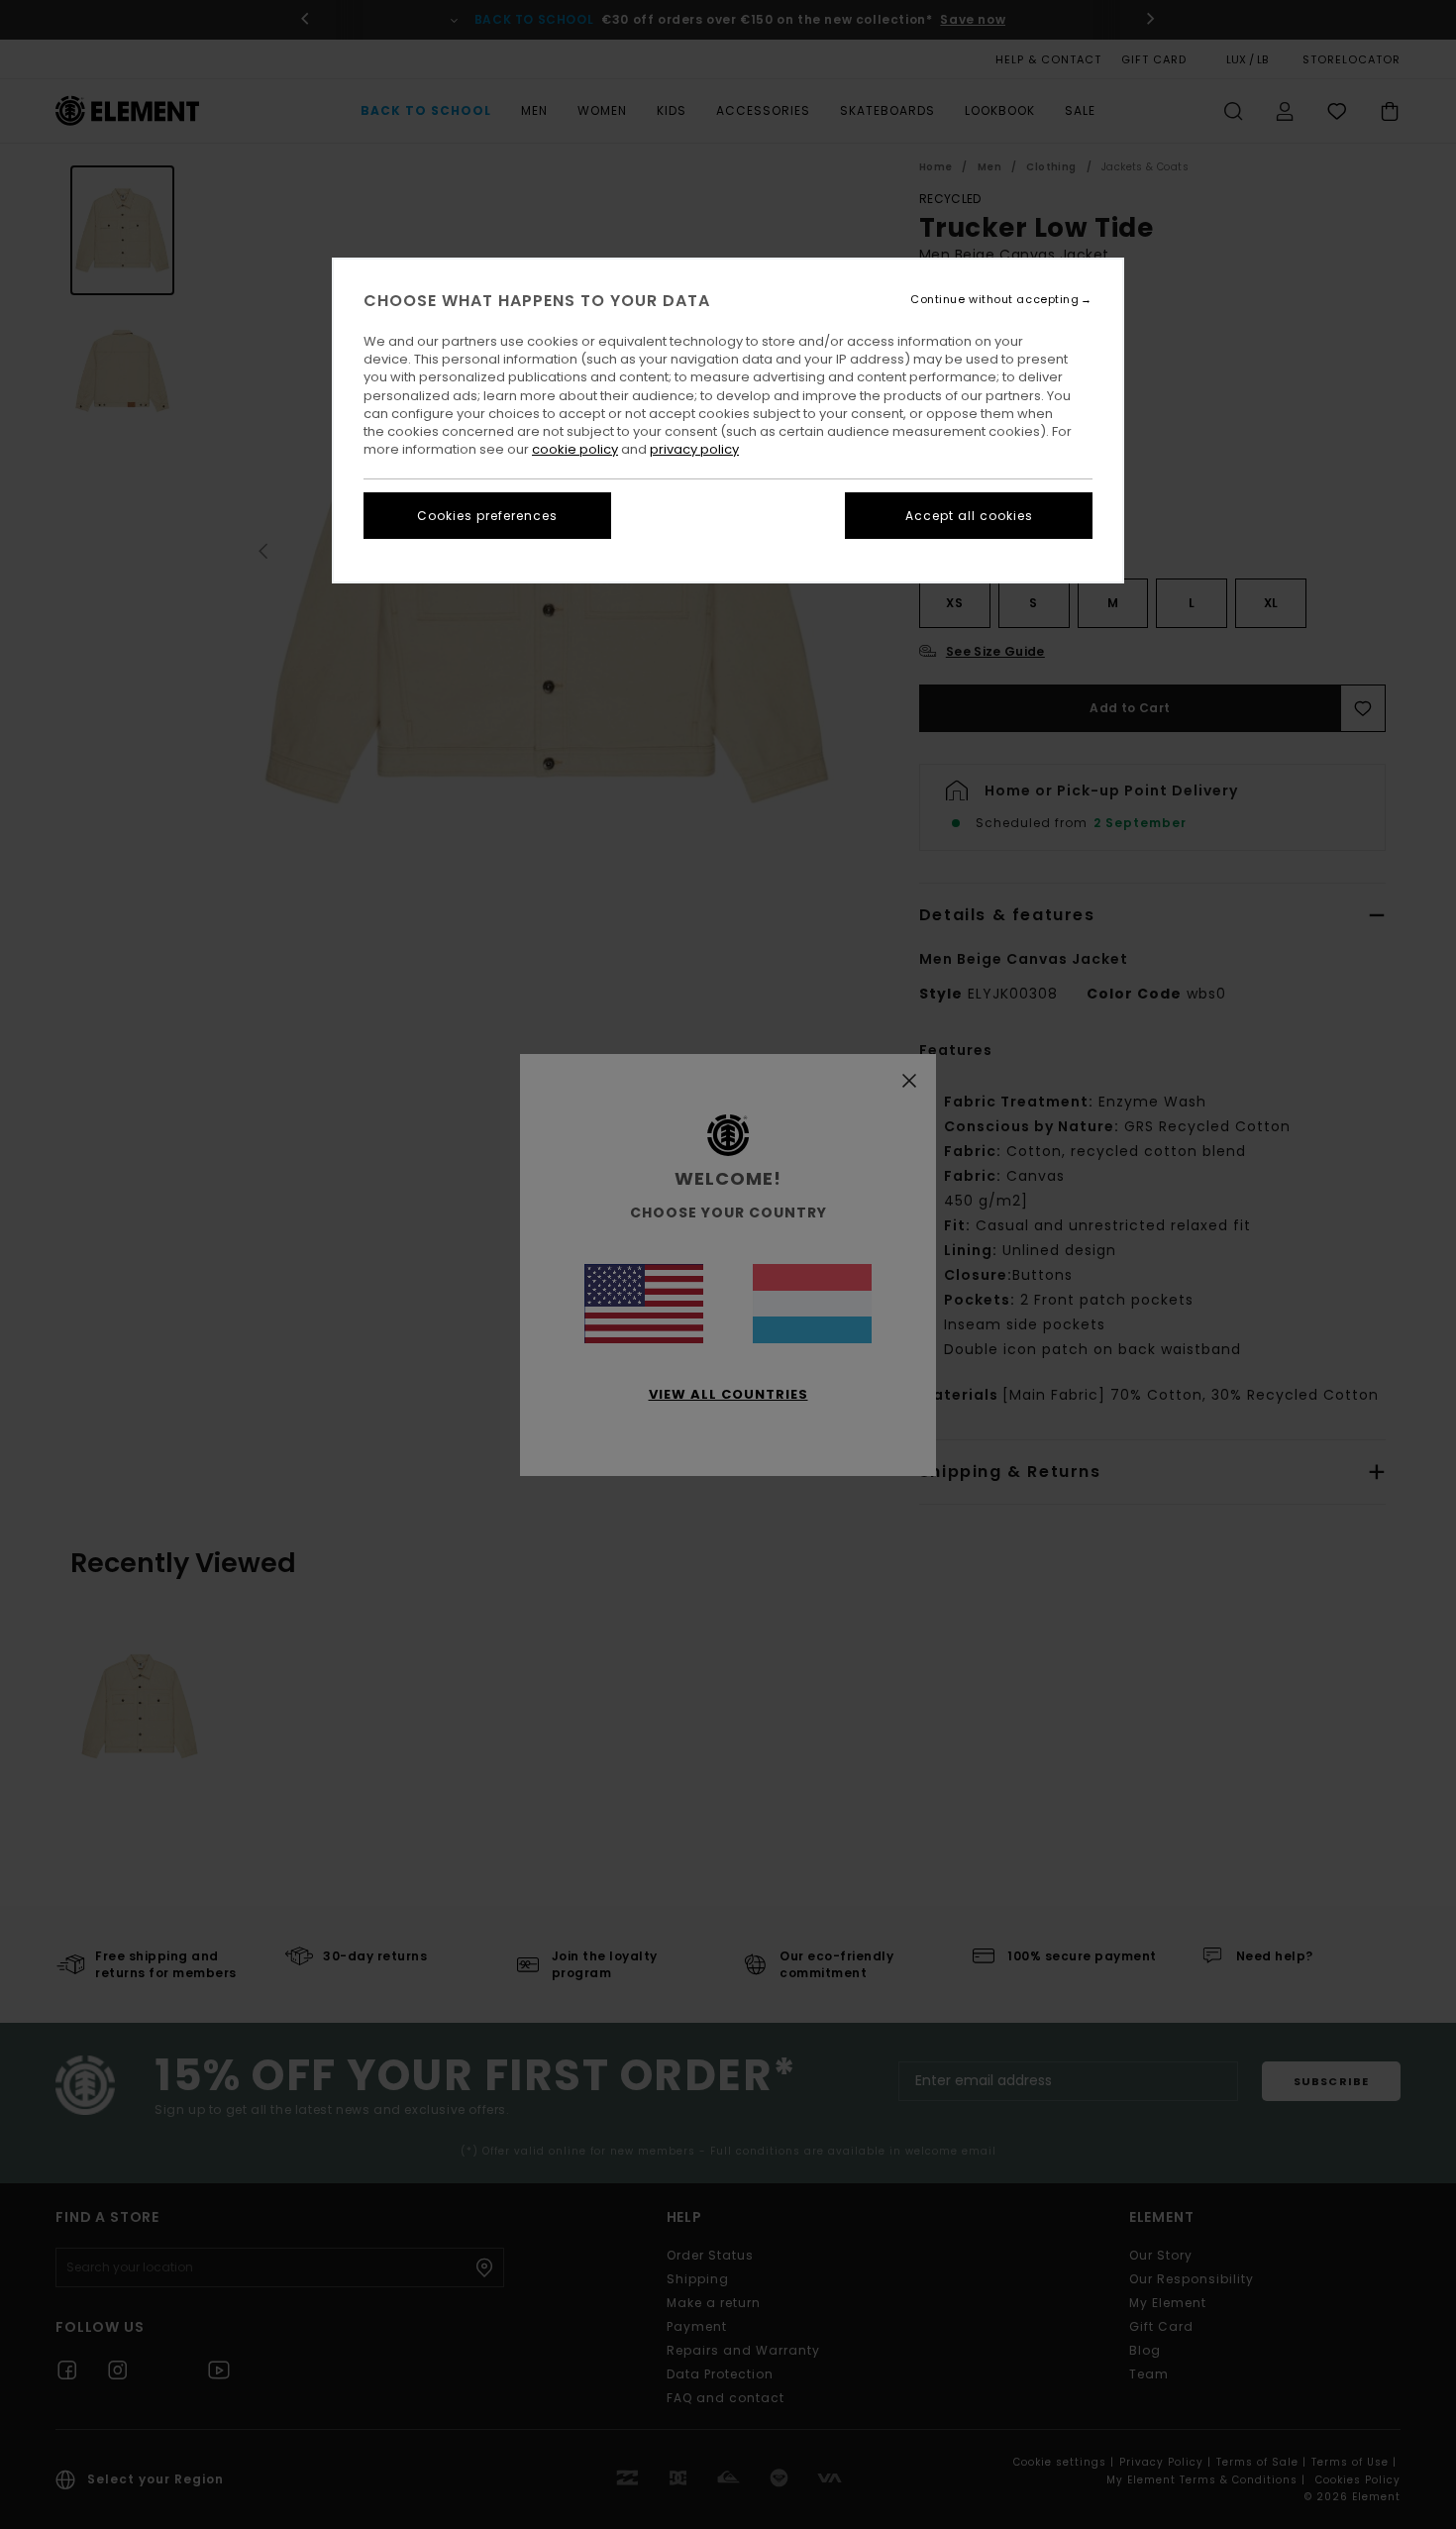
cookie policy (575, 449)
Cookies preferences (487, 516)
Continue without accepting (994, 300)
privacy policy (694, 449)
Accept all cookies (969, 516)
